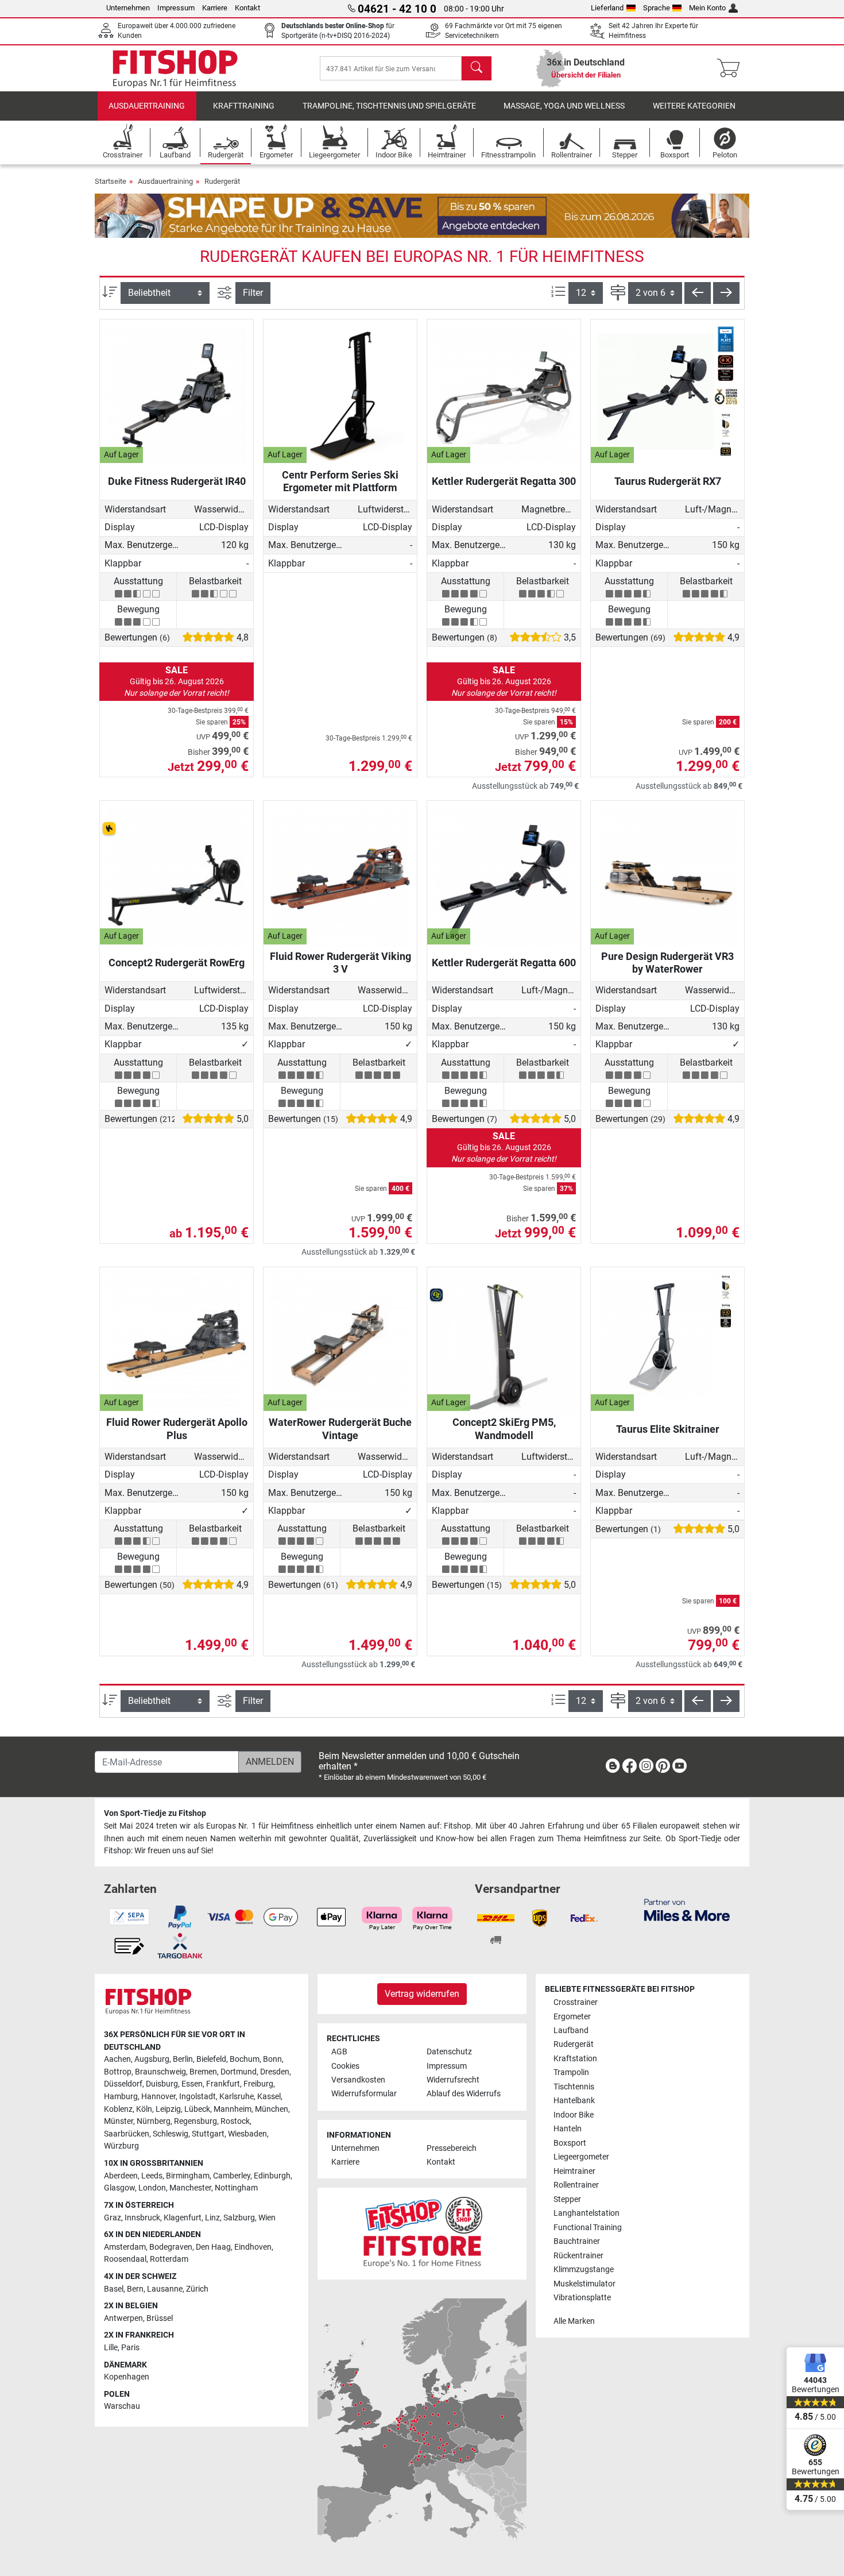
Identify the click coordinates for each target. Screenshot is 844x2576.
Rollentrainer (576, 2185)
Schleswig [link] (171, 2134)
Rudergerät (222, 181)
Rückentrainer (578, 2256)
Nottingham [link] (236, 2188)
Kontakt (247, 8)
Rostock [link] (235, 2121)
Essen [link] (192, 2084)
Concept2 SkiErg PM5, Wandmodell (504, 1428)
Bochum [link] (245, 2059)
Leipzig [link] (168, 2109)
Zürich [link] (197, 2289)
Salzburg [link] (239, 2218)
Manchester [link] (190, 2188)
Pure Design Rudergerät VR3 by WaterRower (667, 963)
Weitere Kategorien (694, 106)
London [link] (152, 2188)
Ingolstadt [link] (198, 2097)
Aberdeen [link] (121, 2176)
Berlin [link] (183, 2059)
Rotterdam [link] (169, 2259)
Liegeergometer (581, 2157)
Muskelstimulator (584, 2284)
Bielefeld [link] (211, 2059)
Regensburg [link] (195, 2121)
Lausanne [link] (165, 2289)
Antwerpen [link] (123, 2318)
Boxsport (570, 2143)
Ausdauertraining (147, 106)
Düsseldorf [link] (123, 2084)
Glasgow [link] (119, 2188)
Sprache (657, 8)
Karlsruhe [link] (237, 2097)
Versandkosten (358, 2080)
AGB (339, 2052)
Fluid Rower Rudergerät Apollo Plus (177, 1428)
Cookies (345, 2066)
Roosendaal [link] (125, 2259)
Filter (253, 293)
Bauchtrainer (577, 2241)
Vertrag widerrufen (422, 1994)
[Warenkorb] (732, 68)
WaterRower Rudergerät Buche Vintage (340, 1428)
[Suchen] (477, 68)
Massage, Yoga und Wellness (564, 106)
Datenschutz (449, 2052)
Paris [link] (130, 2348)
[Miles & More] (687, 1909)
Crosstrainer (576, 2002)
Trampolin (571, 2072)
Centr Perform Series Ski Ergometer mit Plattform (340, 481)
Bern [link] (135, 2289)
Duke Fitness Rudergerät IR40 (177, 481)
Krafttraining (244, 106)
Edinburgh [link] (272, 2176)
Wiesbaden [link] (247, 2134)
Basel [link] (114, 2289)
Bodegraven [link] (171, 2247)
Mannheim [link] (233, 2109)
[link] (613, 1768)
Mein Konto (707, 8)
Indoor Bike (574, 2115)
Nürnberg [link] (154, 2121)
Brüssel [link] (160, 2318)
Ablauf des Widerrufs (464, 2094)
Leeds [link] (152, 2176)
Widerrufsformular (364, 2094)
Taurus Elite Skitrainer (668, 1429)
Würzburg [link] (121, 2146)
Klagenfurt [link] (183, 2218)
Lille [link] (111, 2348)
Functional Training (588, 2228)
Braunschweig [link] (160, 2072)
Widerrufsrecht (453, 2080)
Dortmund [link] (239, 2072)
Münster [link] (119, 2121)
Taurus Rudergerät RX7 (668, 481)
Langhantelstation (586, 2213)
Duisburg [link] (162, 2084)
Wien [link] (267, 2218)
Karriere (215, 8)
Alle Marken (574, 2321)
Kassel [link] (269, 2097)
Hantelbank (574, 2101)
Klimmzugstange (584, 2270)
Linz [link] (212, 2218)
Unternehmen (128, 8)
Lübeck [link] (197, 2109)
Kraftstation (575, 2059)
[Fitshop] (175, 68)
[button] (698, 293)
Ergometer (572, 2017)
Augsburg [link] (152, 2059)
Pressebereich (452, 2148)
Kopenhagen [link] (127, 2377)
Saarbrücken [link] (127, 2134)
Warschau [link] (122, 2406)
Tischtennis (574, 2087)
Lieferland (607, 8)
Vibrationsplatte (582, 2298)
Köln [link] (144, 2109)
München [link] (272, 2109)
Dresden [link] (275, 2072)
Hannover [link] (158, 2097)
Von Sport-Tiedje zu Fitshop (155, 1813)
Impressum (176, 8)
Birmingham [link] (188, 2176)
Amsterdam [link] (125, 2247)
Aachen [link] (117, 2059)
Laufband (571, 2031)
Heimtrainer (574, 2171)
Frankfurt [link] (223, 2084)
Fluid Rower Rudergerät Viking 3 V (340, 963)
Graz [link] (113, 2218)
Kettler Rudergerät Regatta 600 (504, 963)
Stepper (567, 2199)
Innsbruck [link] (142, 2218)
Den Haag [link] (213, 2247)
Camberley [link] (232, 2176)
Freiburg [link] (258, 2084)
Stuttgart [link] (208, 2134)
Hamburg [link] (121, 2097)
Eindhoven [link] (253, 2247)
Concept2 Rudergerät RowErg (177, 963)
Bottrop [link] (118, 2072)
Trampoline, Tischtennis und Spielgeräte (389, 106)
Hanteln (568, 2129)
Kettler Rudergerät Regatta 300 (504, 481)
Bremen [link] (203, 2072)
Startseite (111, 181)
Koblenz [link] (118, 2109)
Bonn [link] (272, 2059)
